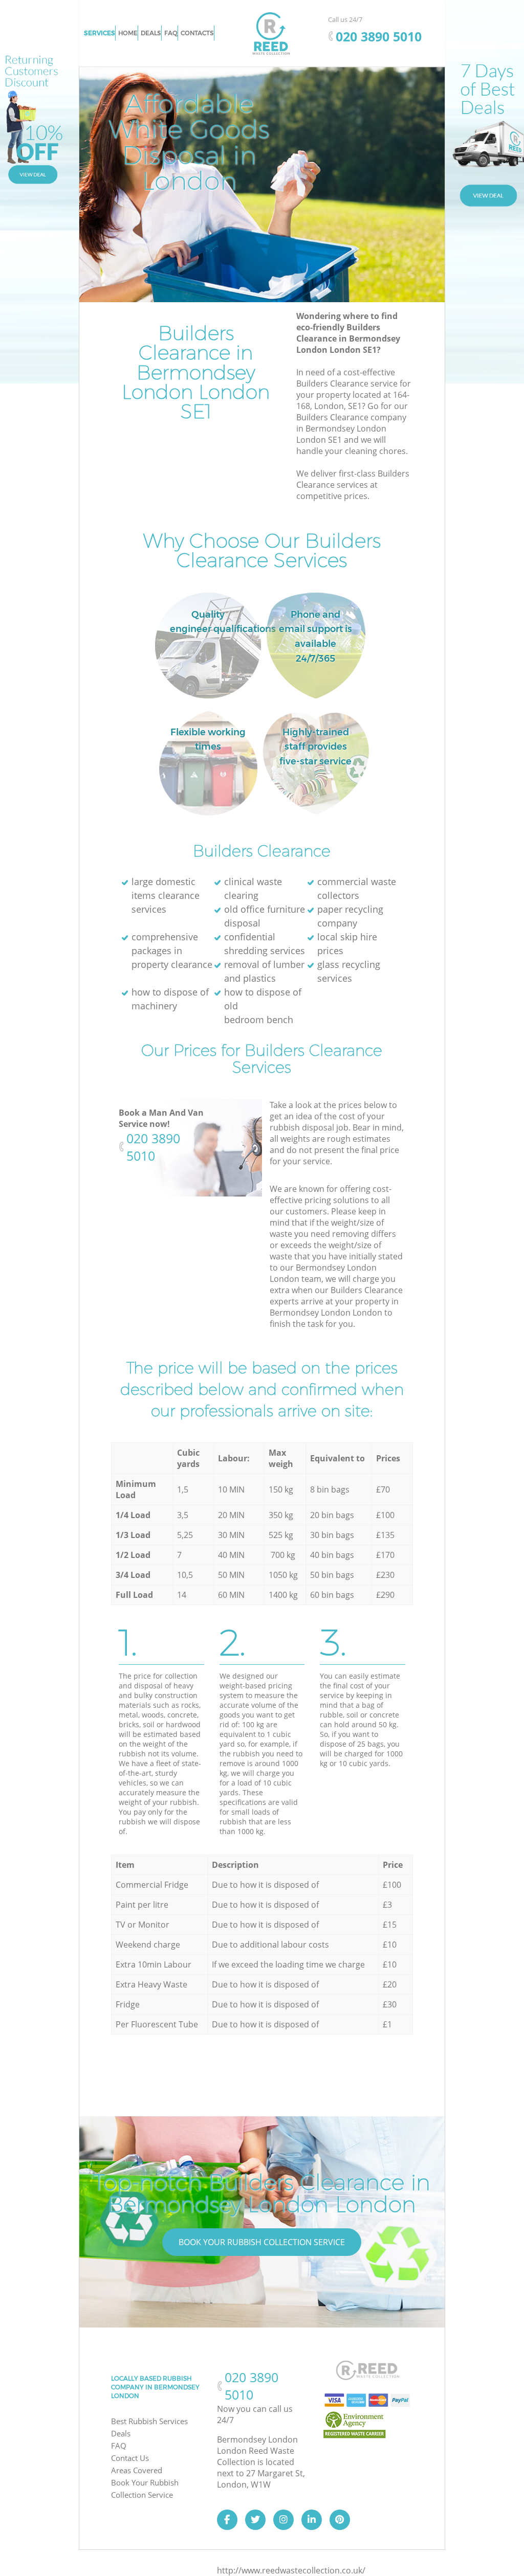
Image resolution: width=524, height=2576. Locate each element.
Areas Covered (137, 2470)
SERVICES (100, 33)
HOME (128, 33)
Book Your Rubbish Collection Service (262, 2242)
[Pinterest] (340, 2520)
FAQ (119, 2446)
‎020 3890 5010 (153, 1147)
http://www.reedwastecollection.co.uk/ (291, 2570)
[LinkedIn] (312, 2520)
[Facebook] (227, 2520)
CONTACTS (197, 33)
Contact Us (130, 2458)
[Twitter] (255, 2520)
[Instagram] (283, 2520)
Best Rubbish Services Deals (149, 2427)
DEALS (151, 33)
